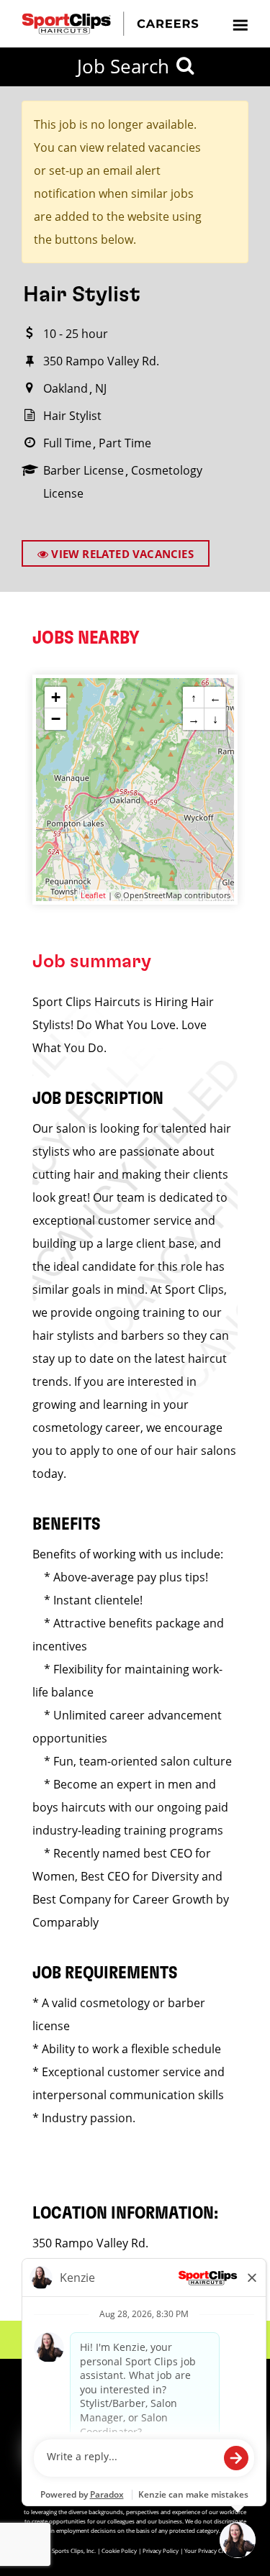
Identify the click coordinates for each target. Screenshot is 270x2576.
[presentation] (240, 24)
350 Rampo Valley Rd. (101, 361)
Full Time (67, 443)
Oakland (66, 388)
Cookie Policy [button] (119, 2550)
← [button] (215, 698)
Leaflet (93, 895)
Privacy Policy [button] (161, 2550)
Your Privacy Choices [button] (212, 2550)
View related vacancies (121, 554)
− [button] (56, 719)
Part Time (125, 443)
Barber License (84, 470)
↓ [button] (215, 719)
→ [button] (194, 719)
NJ (101, 388)
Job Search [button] (123, 66)
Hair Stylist (72, 416)
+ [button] (56, 697)
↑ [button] (194, 698)
